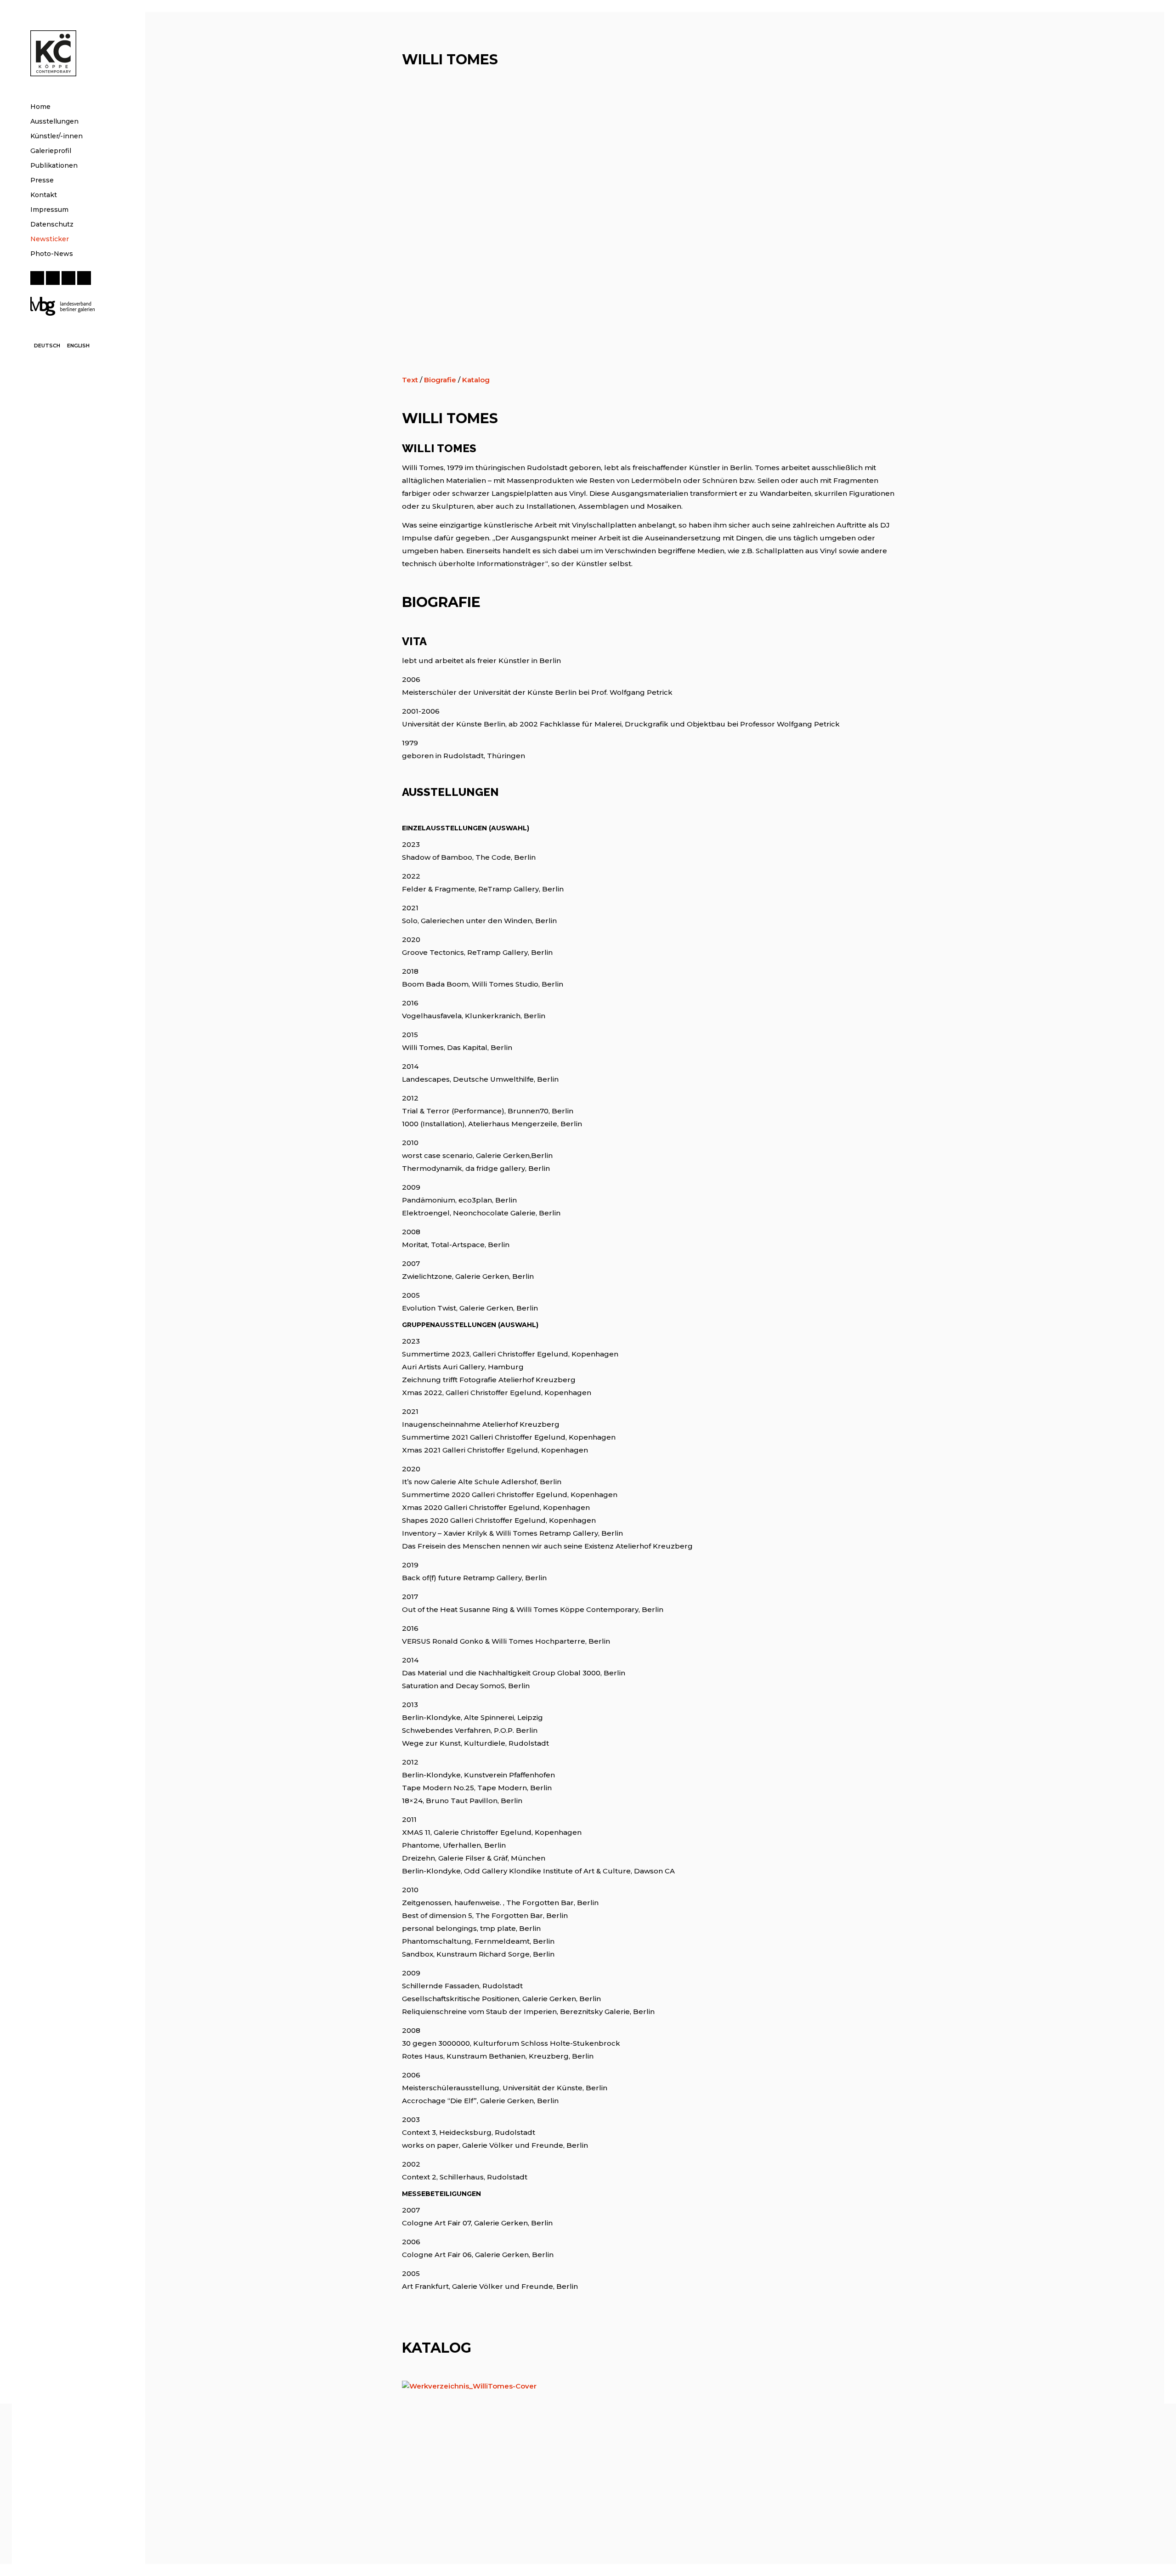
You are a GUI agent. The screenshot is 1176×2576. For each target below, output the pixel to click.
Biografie (440, 380)
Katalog (476, 380)
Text (410, 380)
